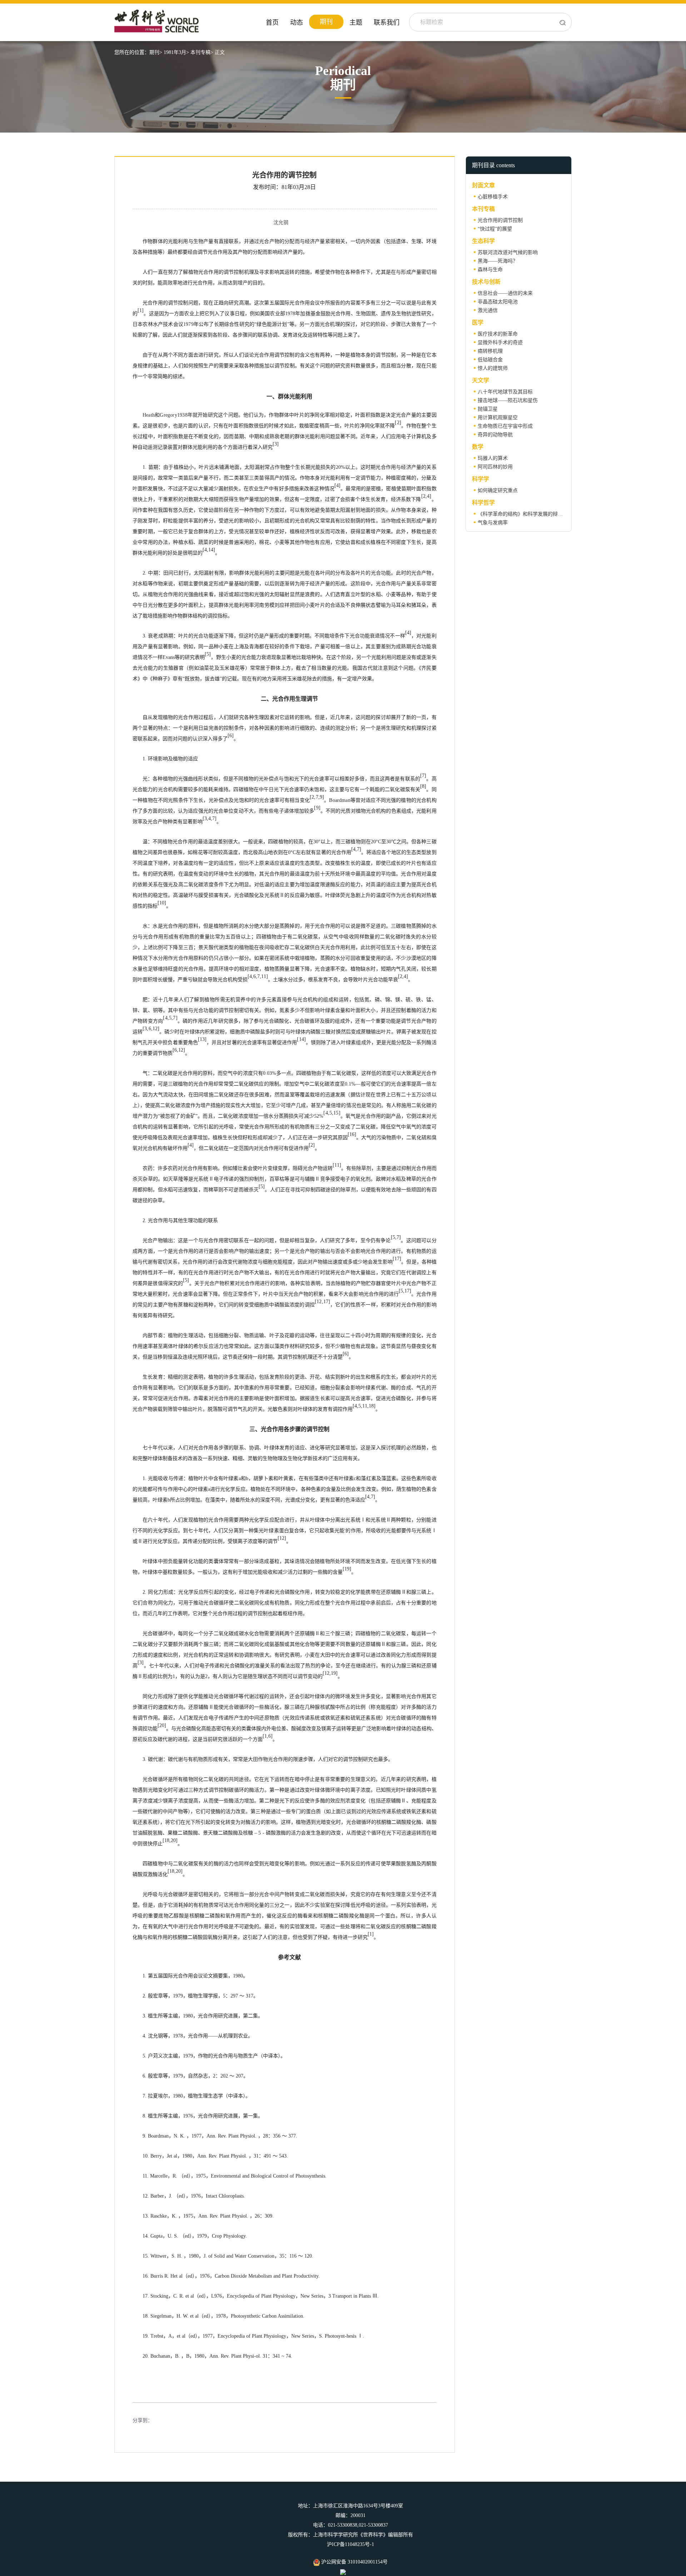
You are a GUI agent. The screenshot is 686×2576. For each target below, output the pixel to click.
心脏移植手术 (493, 197)
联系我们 (387, 23)
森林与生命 (490, 270)
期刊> (156, 52)
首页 (272, 23)
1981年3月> (176, 52)
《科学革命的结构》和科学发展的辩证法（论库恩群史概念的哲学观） (555, 514)
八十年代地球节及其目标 (505, 392)
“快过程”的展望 (495, 229)
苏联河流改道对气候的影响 (508, 252)
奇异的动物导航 (495, 435)
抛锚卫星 (488, 409)
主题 (356, 23)
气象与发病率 (493, 523)
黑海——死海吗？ (498, 261)
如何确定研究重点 (498, 490)
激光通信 (488, 310)
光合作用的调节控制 (500, 220)
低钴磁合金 (490, 360)
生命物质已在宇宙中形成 (505, 426)
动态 (297, 23)
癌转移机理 (490, 351)
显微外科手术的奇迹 (500, 343)
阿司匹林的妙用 (495, 467)
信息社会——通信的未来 (505, 293)
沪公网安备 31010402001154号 (354, 2562)
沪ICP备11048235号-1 (351, 2544)
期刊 (326, 22)
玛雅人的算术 (493, 458)
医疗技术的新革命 (498, 334)
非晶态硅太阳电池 (498, 302)
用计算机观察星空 (498, 418)
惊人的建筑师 (493, 368)
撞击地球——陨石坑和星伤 (508, 400)
